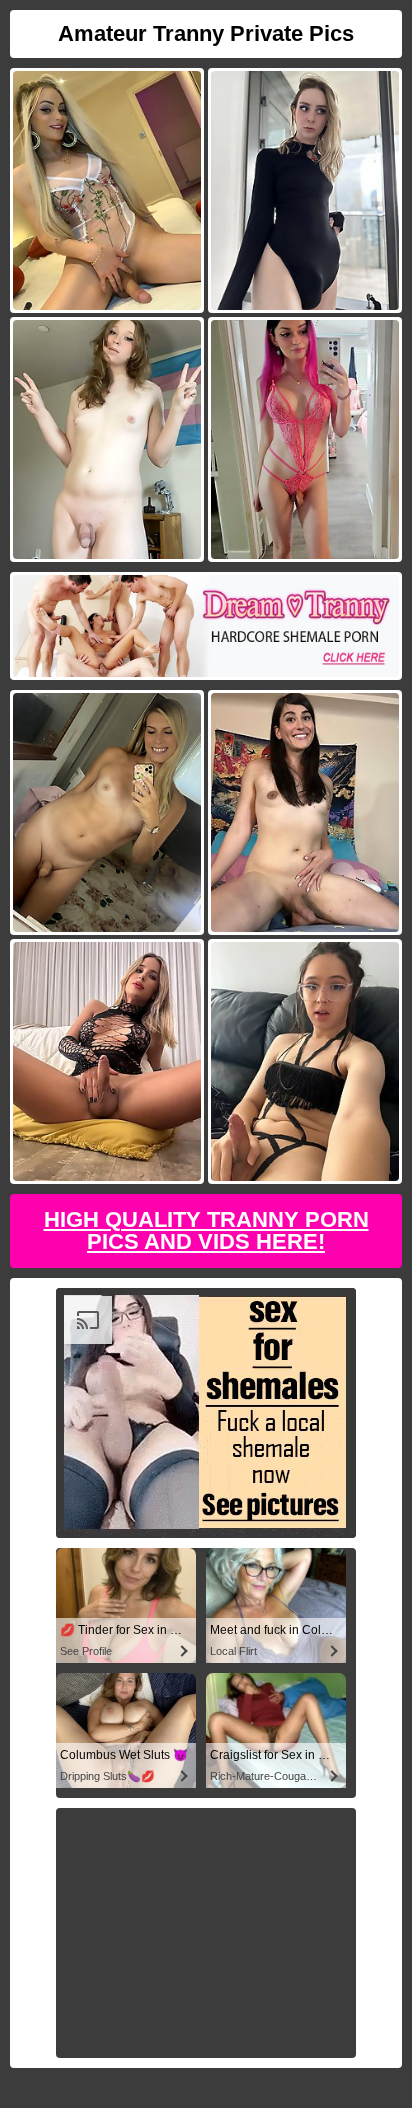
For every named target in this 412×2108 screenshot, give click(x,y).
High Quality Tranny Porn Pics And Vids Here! (206, 1230)
